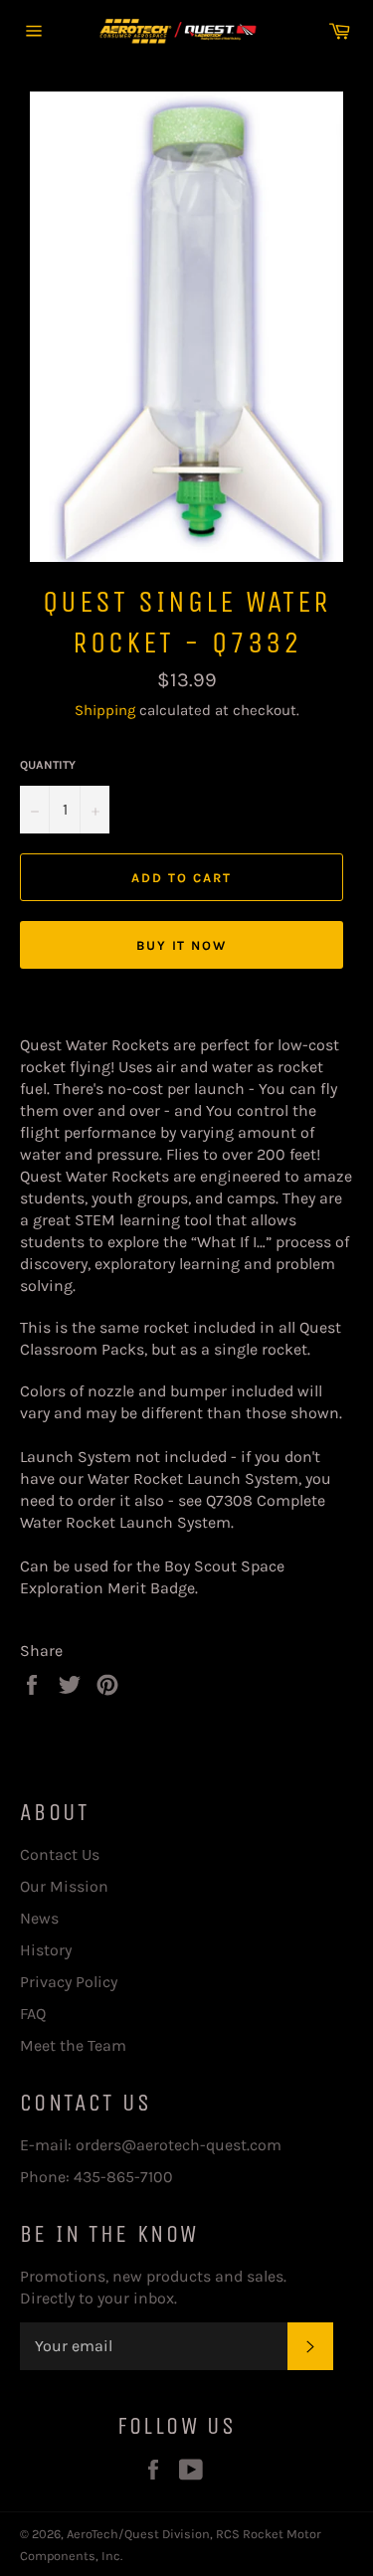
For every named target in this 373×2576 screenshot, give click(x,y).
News (39, 1918)
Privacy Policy (69, 1982)
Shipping (105, 710)
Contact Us (60, 1854)
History (46, 1950)
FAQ (33, 2014)
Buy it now (182, 945)
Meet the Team (73, 2045)
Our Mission (64, 1886)
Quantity (48, 765)
